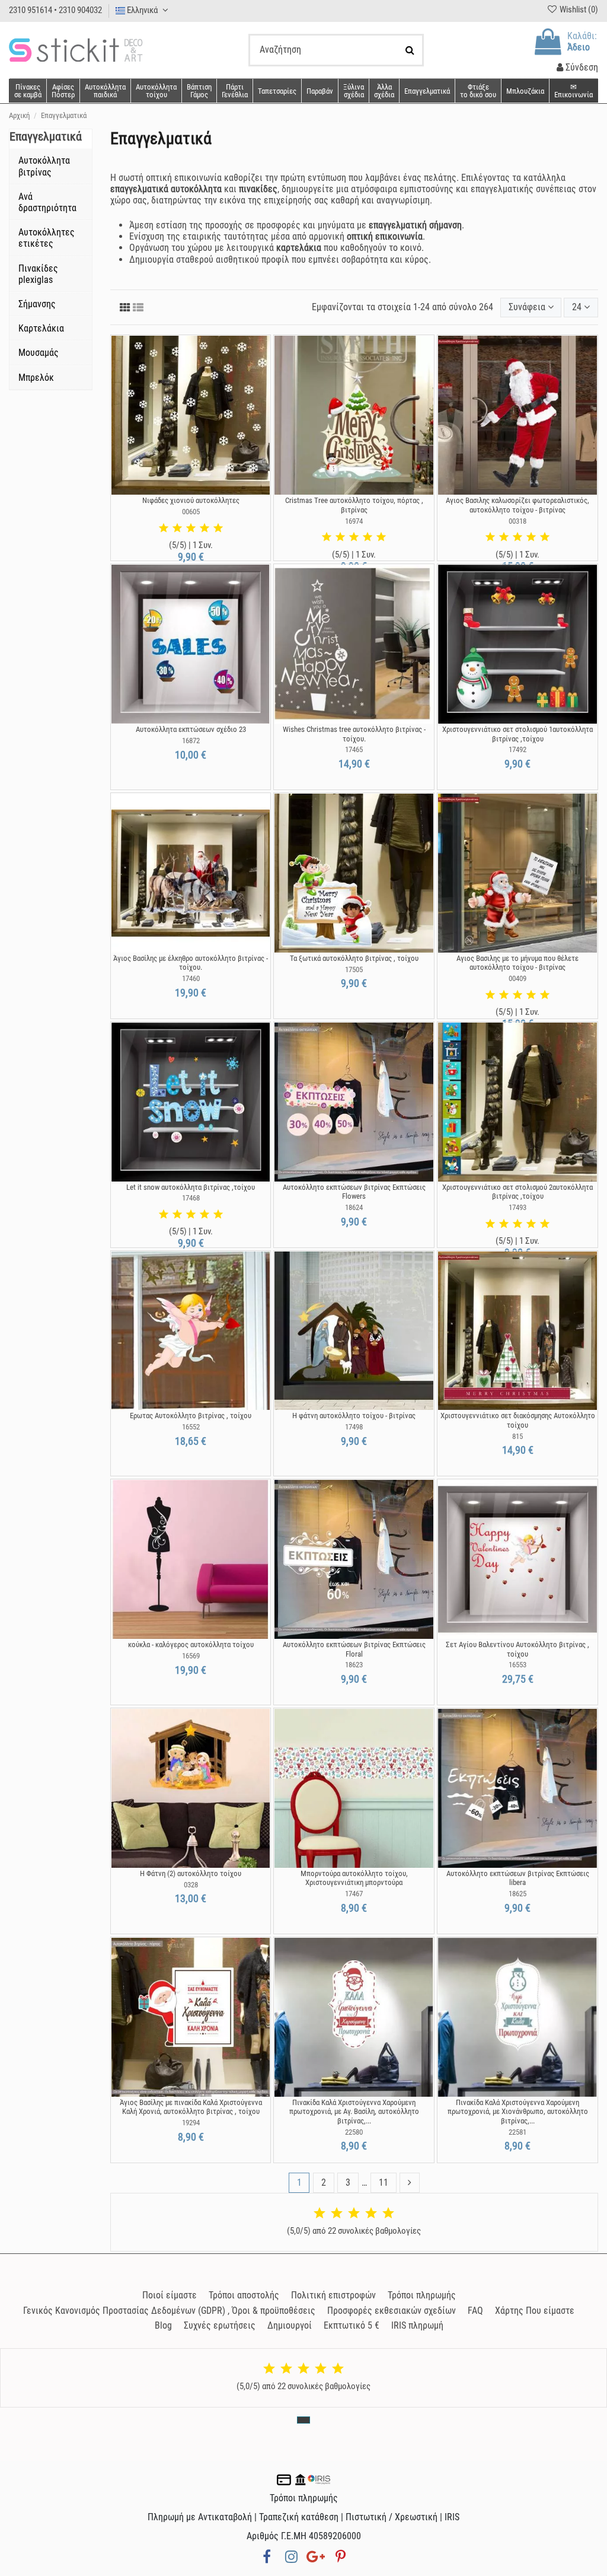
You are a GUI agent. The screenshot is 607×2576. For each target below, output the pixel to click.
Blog (163, 2325)
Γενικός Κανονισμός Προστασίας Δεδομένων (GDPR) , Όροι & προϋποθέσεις (169, 2311)
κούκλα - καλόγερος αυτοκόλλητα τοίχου (191, 1644)
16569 (191, 1656)
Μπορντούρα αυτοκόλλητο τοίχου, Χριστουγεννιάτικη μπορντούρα (354, 1878)
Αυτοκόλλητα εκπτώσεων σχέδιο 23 (191, 729)
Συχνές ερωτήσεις (220, 2325)
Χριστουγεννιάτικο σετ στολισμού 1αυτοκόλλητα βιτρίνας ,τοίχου (517, 734)
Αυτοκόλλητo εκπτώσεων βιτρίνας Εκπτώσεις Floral (354, 1649)
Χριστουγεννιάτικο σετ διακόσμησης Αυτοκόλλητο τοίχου (518, 1420)
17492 (517, 749)
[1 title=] (164, 528)
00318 (517, 521)
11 (384, 2182)
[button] (384, 91)
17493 (517, 1207)
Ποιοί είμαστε (170, 2295)
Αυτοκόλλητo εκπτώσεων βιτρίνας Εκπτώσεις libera (518, 1878)
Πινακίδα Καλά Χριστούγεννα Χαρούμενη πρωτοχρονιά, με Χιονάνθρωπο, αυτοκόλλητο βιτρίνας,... (518, 2112)
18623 (354, 1665)
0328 (191, 1885)
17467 (354, 1894)
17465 (354, 749)
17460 (191, 978)
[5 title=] (218, 528)
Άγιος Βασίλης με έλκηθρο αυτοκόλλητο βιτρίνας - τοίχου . (191, 963)
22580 (354, 2132)
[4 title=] (205, 528)
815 (517, 1436)
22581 (517, 2132)
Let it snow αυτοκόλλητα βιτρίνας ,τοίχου (191, 1187)
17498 (354, 1427)
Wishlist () (578, 9)
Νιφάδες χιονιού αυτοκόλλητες (191, 500)
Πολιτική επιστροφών (333, 2295)
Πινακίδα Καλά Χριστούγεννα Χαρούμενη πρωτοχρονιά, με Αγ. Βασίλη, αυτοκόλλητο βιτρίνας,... (354, 2112)
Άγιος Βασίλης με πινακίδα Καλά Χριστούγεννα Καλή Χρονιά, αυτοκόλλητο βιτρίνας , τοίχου (191, 2107)
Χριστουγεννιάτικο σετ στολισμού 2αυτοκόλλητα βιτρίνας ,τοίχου (517, 1192)
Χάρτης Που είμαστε (535, 2311)
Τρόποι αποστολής (244, 2295)
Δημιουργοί (290, 2325)
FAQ (475, 2311)
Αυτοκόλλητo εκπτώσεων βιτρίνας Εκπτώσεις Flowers (354, 1192)
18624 (354, 1207)
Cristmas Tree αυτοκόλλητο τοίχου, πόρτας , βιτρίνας (354, 505)
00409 (517, 978)
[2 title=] (177, 528)
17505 (354, 969)
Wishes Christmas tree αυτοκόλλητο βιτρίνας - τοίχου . (354, 734)
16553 (517, 1665)
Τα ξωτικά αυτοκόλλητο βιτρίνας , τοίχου (354, 958)
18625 (517, 1894)
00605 (191, 512)
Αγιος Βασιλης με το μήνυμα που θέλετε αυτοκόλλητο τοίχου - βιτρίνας (517, 963)
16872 (191, 741)
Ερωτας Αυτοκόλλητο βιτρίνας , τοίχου (191, 1416)
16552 (191, 1427)
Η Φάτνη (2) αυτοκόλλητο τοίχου (191, 1873)
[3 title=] (191, 528)
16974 (354, 521)
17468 (191, 1198)
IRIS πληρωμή (417, 2325)
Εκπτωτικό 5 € (352, 2325)
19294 (191, 2123)
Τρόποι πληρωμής (422, 2295)
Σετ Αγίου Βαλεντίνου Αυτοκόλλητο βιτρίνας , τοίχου (517, 1649)
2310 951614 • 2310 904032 (55, 10)
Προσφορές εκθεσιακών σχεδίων (392, 2311)
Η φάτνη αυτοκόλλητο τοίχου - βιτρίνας (354, 1416)
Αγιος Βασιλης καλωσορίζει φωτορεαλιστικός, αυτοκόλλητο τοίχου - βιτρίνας (517, 505)
